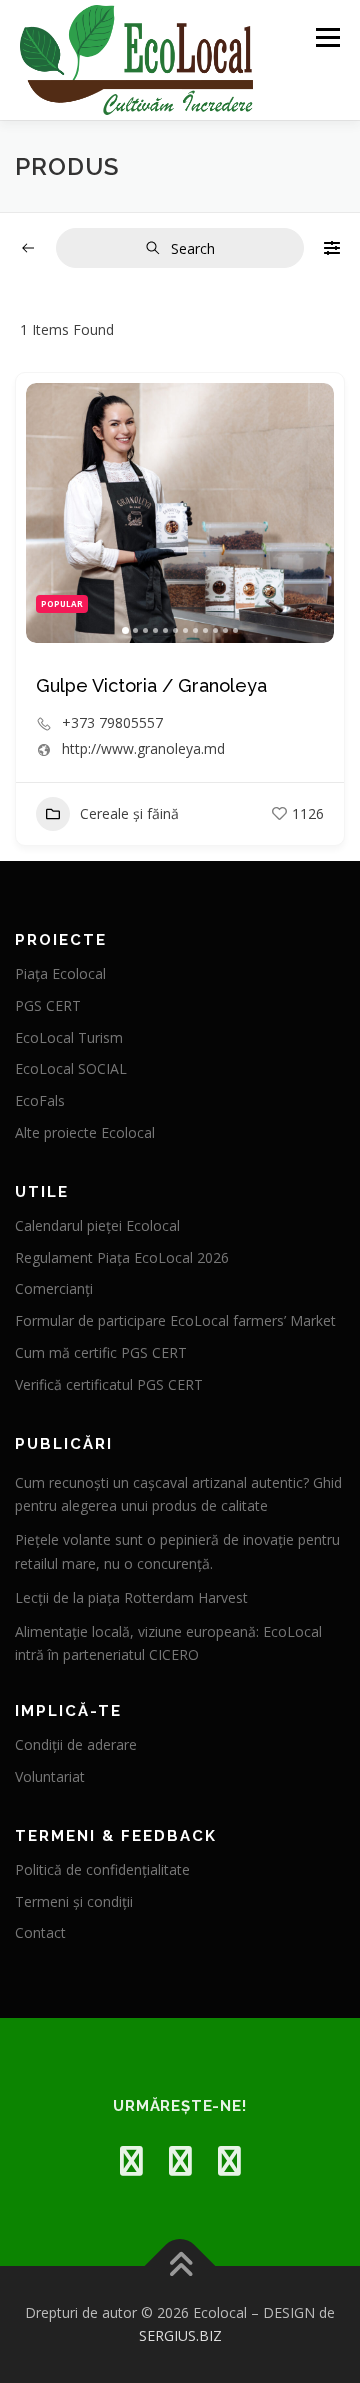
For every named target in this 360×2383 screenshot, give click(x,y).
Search (193, 248)
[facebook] (131, 2160)
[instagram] (180, 2160)
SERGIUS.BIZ (180, 2335)
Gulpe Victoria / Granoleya (151, 685)
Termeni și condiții (74, 1901)
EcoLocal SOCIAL (71, 1068)
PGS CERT (48, 1005)
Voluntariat (50, 1776)
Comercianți (54, 1288)
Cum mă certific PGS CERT (101, 1352)
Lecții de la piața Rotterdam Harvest (131, 1597)
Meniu (327, 37)
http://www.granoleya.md (143, 749)
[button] (51, 513)
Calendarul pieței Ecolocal (97, 1225)
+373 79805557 (112, 723)
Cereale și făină (129, 813)
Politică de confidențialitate (102, 1869)
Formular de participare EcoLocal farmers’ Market (175, 1320)
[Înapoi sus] (180, 2265)
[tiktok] (229, 2160)
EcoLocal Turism (69, 1037)
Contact (40, 1932)
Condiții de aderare (76, 1744)
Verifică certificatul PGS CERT (109, 1384)
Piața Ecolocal (60, 973)
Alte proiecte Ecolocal (85, 1132)
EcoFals (40, 1100)
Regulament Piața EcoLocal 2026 (122, 1257)
